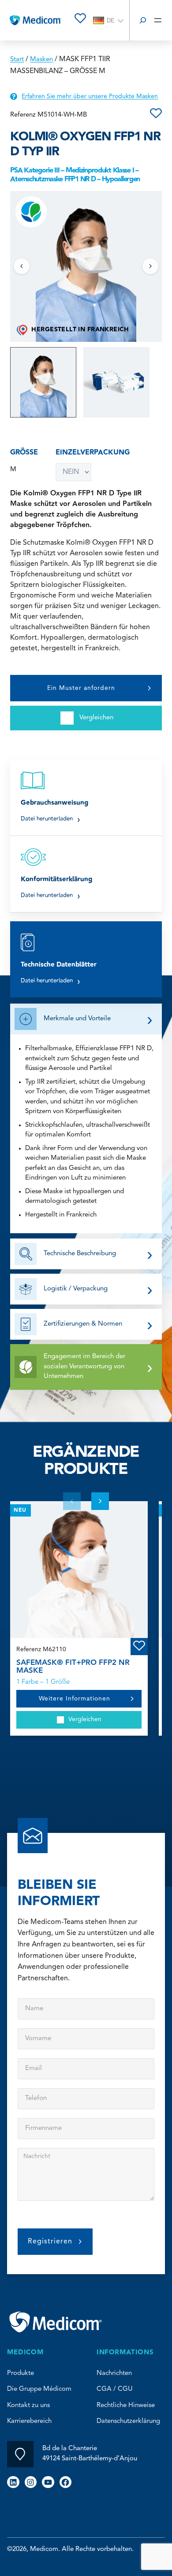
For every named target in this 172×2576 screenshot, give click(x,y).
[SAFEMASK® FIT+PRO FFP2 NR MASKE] (79, 1570)
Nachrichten (114, 2373)
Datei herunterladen (50, 819)
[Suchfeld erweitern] (143, 20)
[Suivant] (150, 266)
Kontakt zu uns (28, 2406)
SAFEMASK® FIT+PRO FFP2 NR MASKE (73, 1667)
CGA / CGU (115, 2389)
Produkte (21, 2373)
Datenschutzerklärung (128, 2421)
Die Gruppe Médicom (39, 2389)
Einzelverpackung (93, 453)
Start (17, 60)
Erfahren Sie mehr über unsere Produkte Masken (90, 96)
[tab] (43, 382)
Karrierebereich (29, 2421)
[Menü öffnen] (158, 20)
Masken (41, 60)
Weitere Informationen (75, 1699)
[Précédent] (22, 266)
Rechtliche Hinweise (126, 2406)
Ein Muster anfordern (81, 688)
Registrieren (50, 2242)
